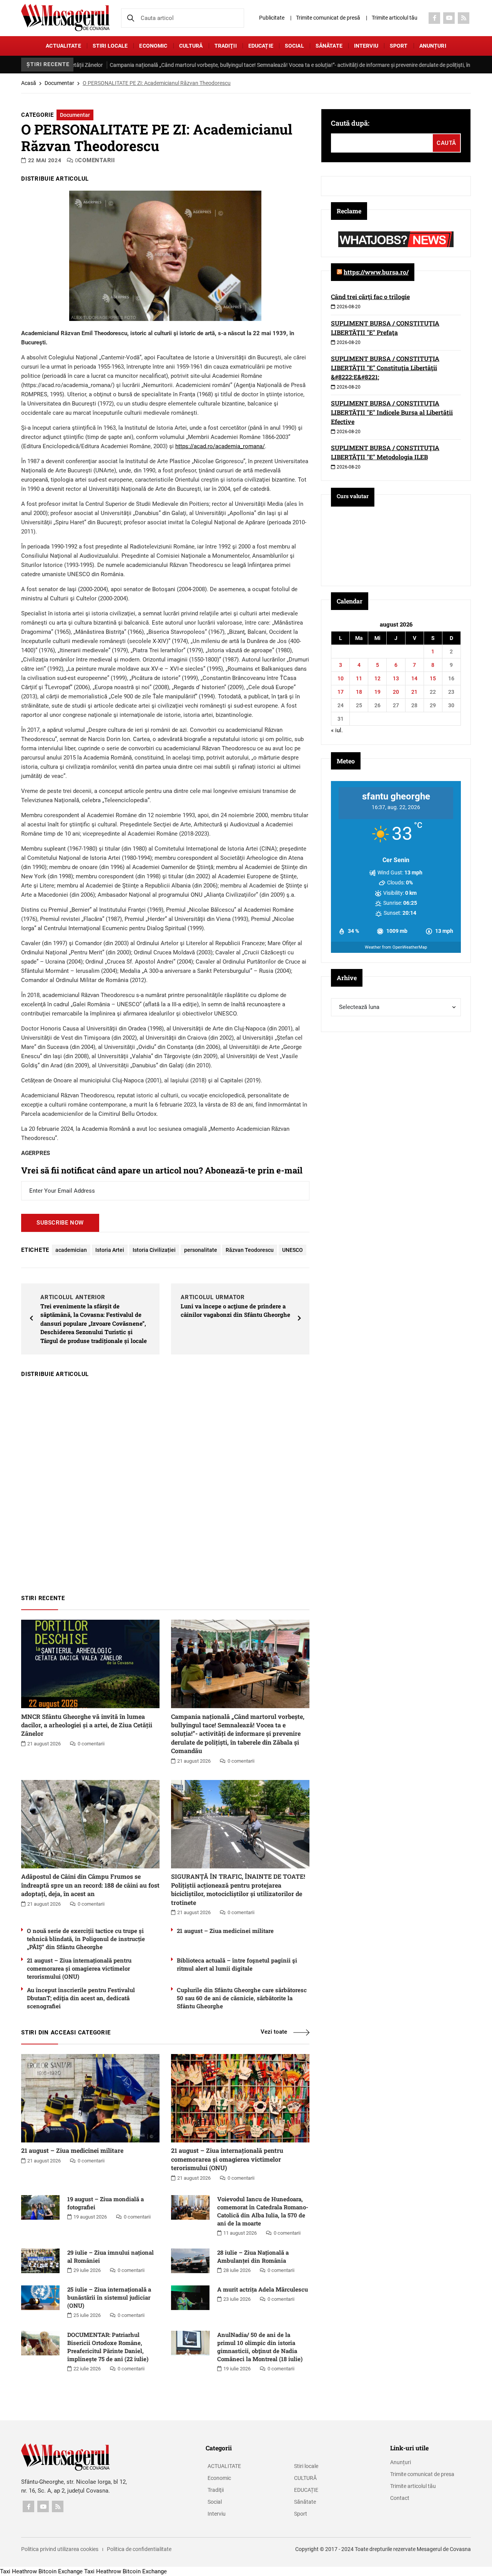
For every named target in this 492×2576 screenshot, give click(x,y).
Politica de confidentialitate (139, 2549)
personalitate (201, 1250)
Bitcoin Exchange (61, 2571)
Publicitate (272, 18)
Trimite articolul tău (395, 18)
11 (359, 678)
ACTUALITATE (63, 46)
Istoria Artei (110, 1250)
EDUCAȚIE (261, 46)
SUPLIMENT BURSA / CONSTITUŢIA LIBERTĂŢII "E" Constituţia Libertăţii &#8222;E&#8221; (385, 368)
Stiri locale (110, 46)
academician (71, 1250)
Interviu (366, 46)
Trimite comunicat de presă (328, 18)
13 (396, 678)
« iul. (337, 730)
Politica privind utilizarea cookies (60, 2549)
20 (396, 692)
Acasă (29, 83)
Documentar (59, 83)
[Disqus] (165, 1482)
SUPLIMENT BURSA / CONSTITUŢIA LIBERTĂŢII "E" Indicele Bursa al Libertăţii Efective (392, 412)
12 (377, 678)
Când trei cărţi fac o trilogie (370, 297)
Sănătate (329, 46)
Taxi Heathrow (18, 2571)
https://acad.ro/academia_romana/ (220, 446)
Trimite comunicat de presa (422, 2474)
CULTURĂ (191, 46)
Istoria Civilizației (154, 1250)
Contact (400, 2498)
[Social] (434, 18)
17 (341, 692)
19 (377, 692)
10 (341, 678)
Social (294, 46)
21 (414, 692)
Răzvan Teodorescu (250, 1250)
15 (433, 678)
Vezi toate (274, 2032)
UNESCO (293, 1250)
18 (359, 692)
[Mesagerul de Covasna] (65, 17)
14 (414, 678)
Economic (153, 46)
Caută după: (350, 123)
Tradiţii (226, 46)
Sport (399, 46)
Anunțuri (433, 46)
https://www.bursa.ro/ (376, 272)
